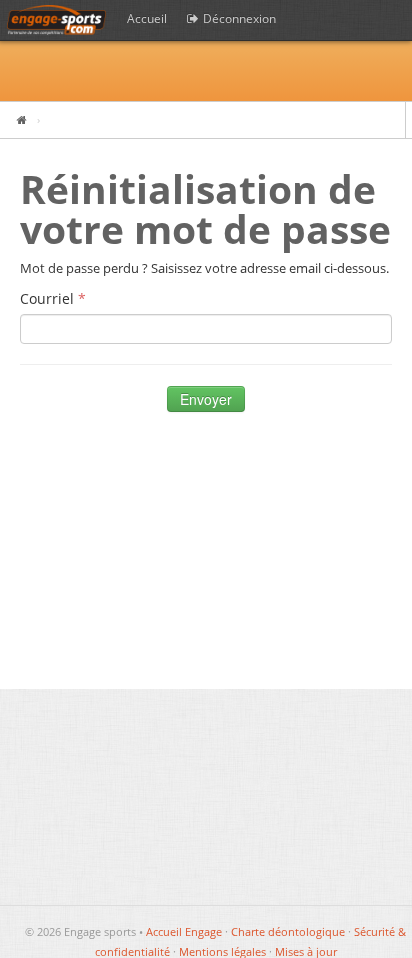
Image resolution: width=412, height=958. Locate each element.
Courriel (49, 298)
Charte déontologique (288, 931)
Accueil (147, 18)
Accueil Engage (184, 931)
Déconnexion (238, 18)
